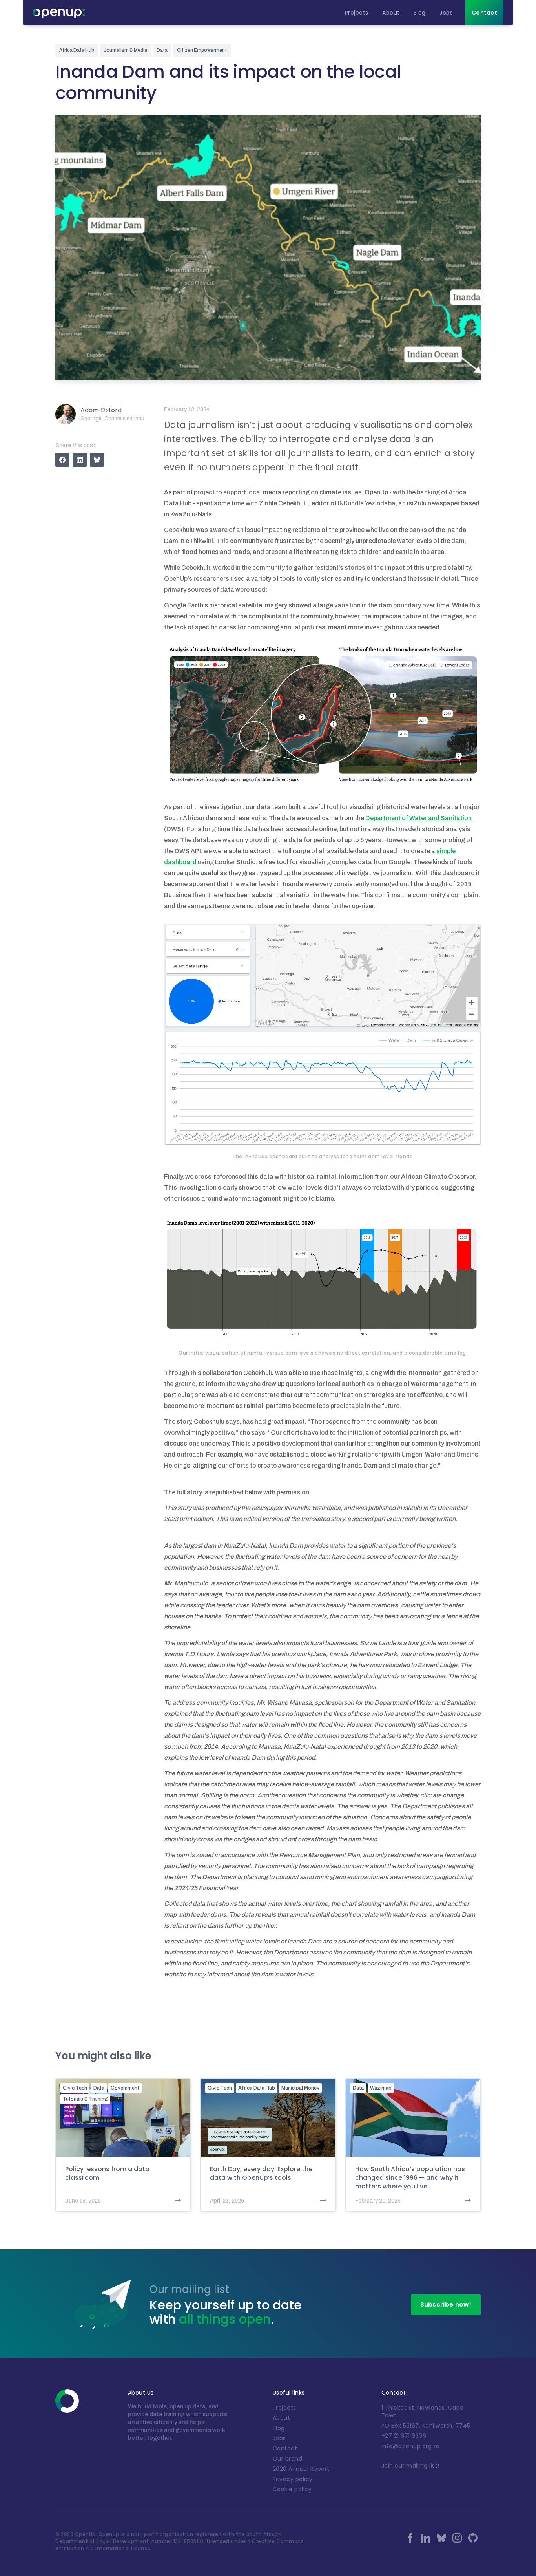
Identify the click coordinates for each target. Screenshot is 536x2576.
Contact (285, 2448)
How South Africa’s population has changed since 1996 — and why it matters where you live (410, 2178)
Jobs (279, 2438)
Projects (284, 2408)
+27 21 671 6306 (404, 2436)
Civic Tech (75, 2088)
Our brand (288, 2459)
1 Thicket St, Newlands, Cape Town (423, 2411)
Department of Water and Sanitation (418, 818)
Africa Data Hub (257, 2088)
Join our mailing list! (410, 2466)
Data (99, 2088)
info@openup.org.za (411, 2446)
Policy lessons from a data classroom (107, 2174)
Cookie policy (292, 2489)
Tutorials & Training (85, 2099)
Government (125, 2088)
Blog (279, 2428)
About (282, 2418)
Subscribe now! (446, 2305)
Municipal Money (300, 2088)
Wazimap (381, 2088)
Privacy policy (293, 2479)
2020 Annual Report (301, 2469)
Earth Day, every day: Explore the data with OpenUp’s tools (261, 2174)
